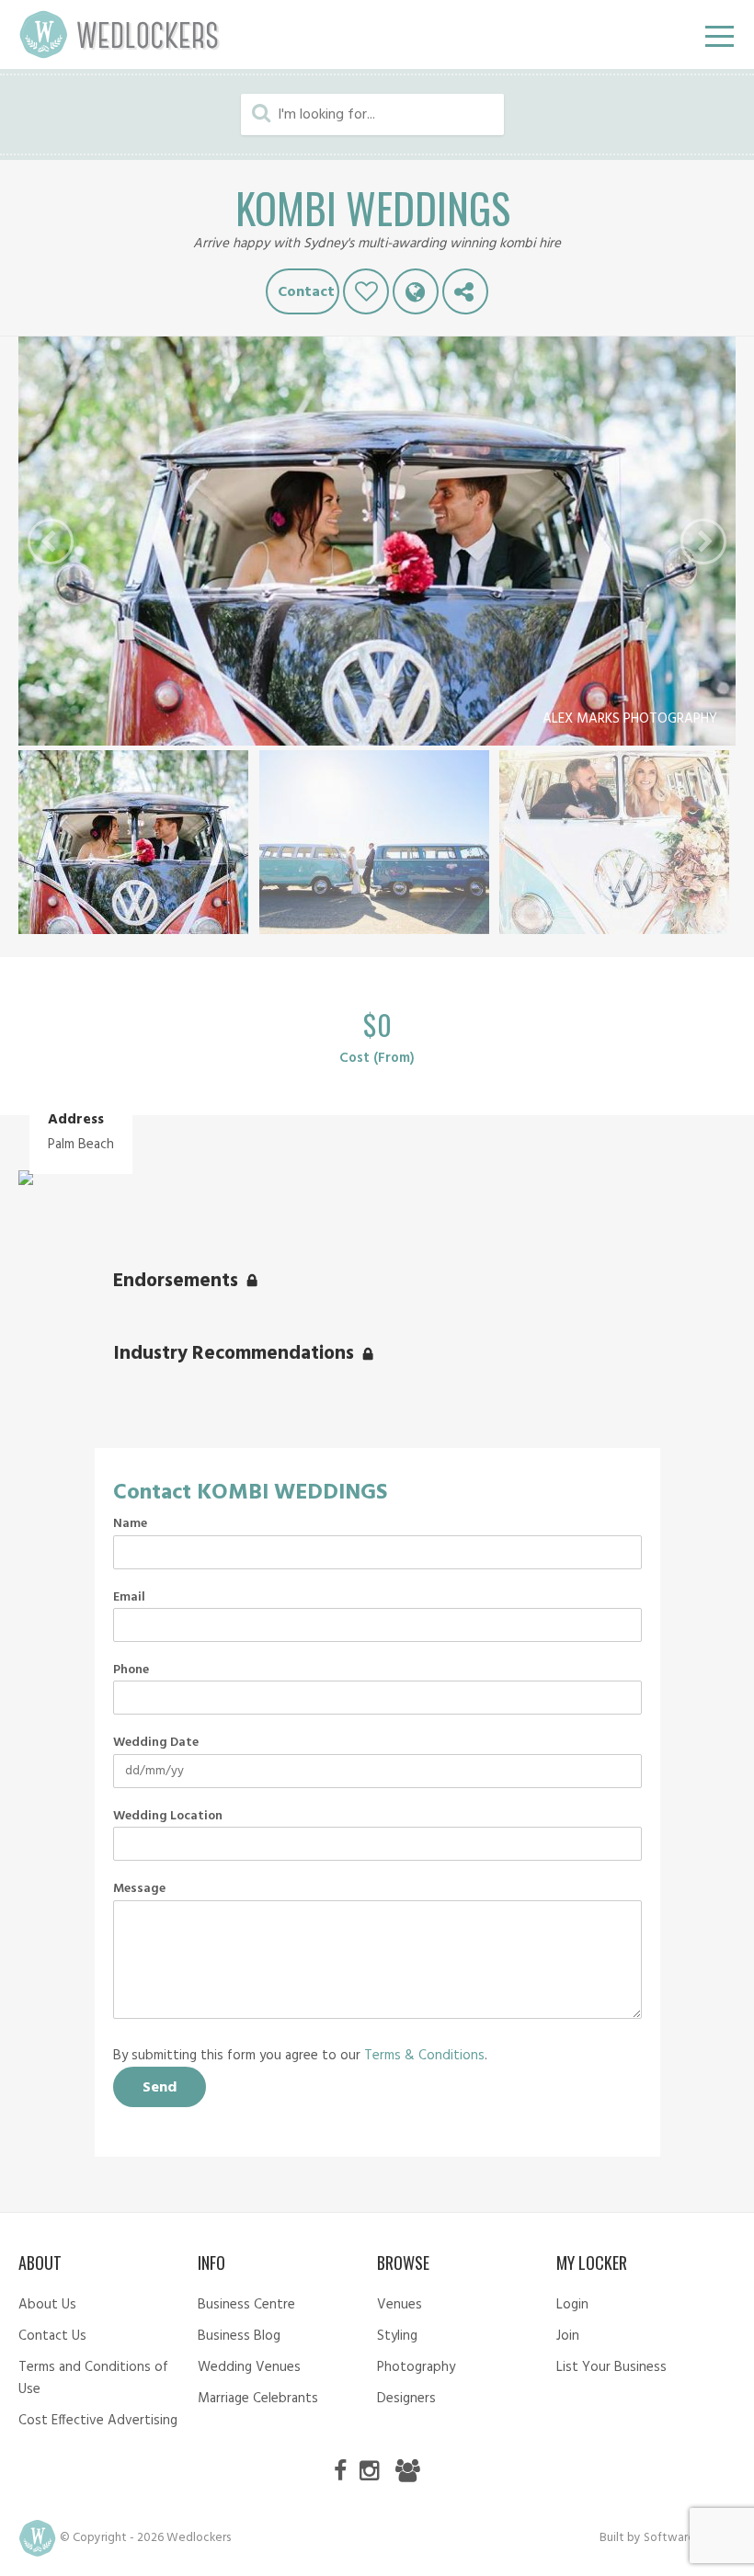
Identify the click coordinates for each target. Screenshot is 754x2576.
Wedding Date (156, 1743)
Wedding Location (168, 1817)
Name (130, 1524)
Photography (416, 2367)
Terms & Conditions (424, 2056)
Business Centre (246, 2305)
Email (129, 1598)
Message (139, 1889)
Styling (397, 2336)
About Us (47, 2305)
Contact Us (52, 2336)
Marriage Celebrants (258, 2399)
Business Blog (239, 2336)
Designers (406, 2399)
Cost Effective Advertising (98, 2421)
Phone (131, 1670)
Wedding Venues (249, 2367)
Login (572, 2305)
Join (568, 2336)
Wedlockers (120, 34)
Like (366, 291)
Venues (400, 2305)
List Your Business (611, 2367)
